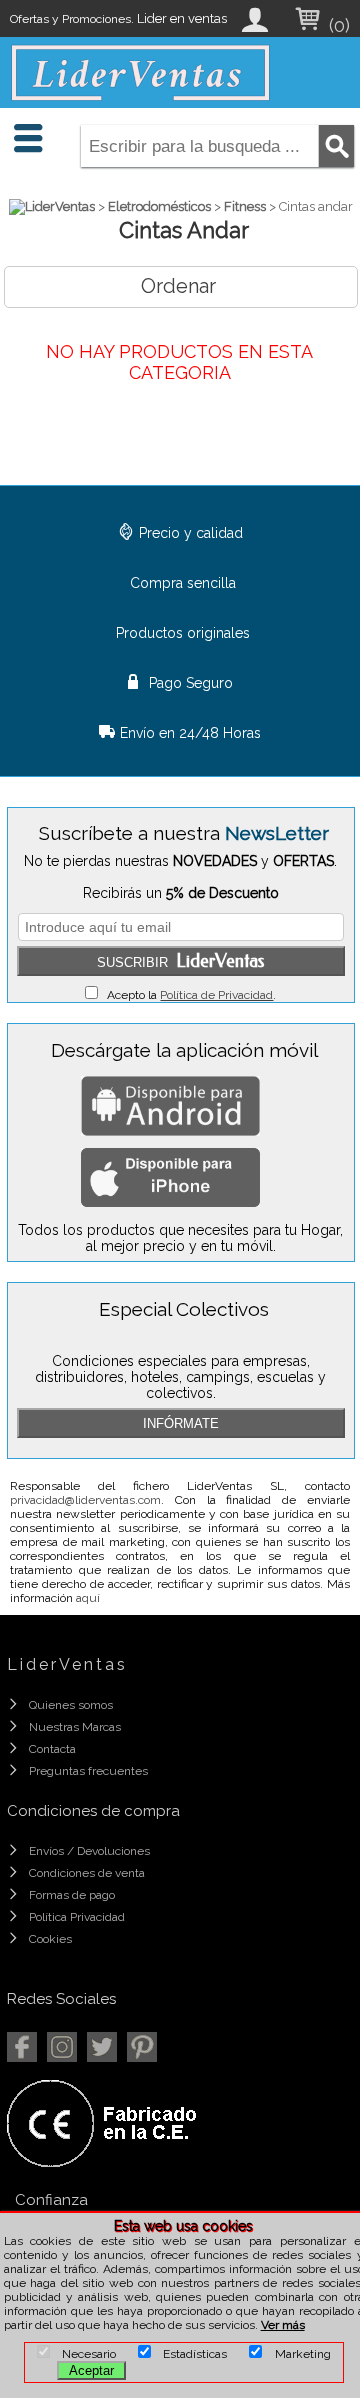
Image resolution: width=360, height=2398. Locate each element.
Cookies (50, 1939)
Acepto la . (187, 995)
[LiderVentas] (52, 206)
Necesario (83, 2354)
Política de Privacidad (216, 995)
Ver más (283, 2325)
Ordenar (178, 286)
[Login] (256, 28)
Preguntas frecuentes (88, 1771)
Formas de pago (72, 1895)
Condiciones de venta (87, 1873)
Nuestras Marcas (75, 1727)
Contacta (52, 1749)
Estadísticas (189, 2354)
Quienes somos (71, 1705)
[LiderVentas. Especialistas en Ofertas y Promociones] (140, 73)
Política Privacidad (77, 1917)
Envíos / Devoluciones (89, 1851)
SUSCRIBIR (180, 961)
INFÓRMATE (181, 1423)
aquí (88, 1598)
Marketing (296, 2354)
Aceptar (91, 2370)
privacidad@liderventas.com (85, 1500)
